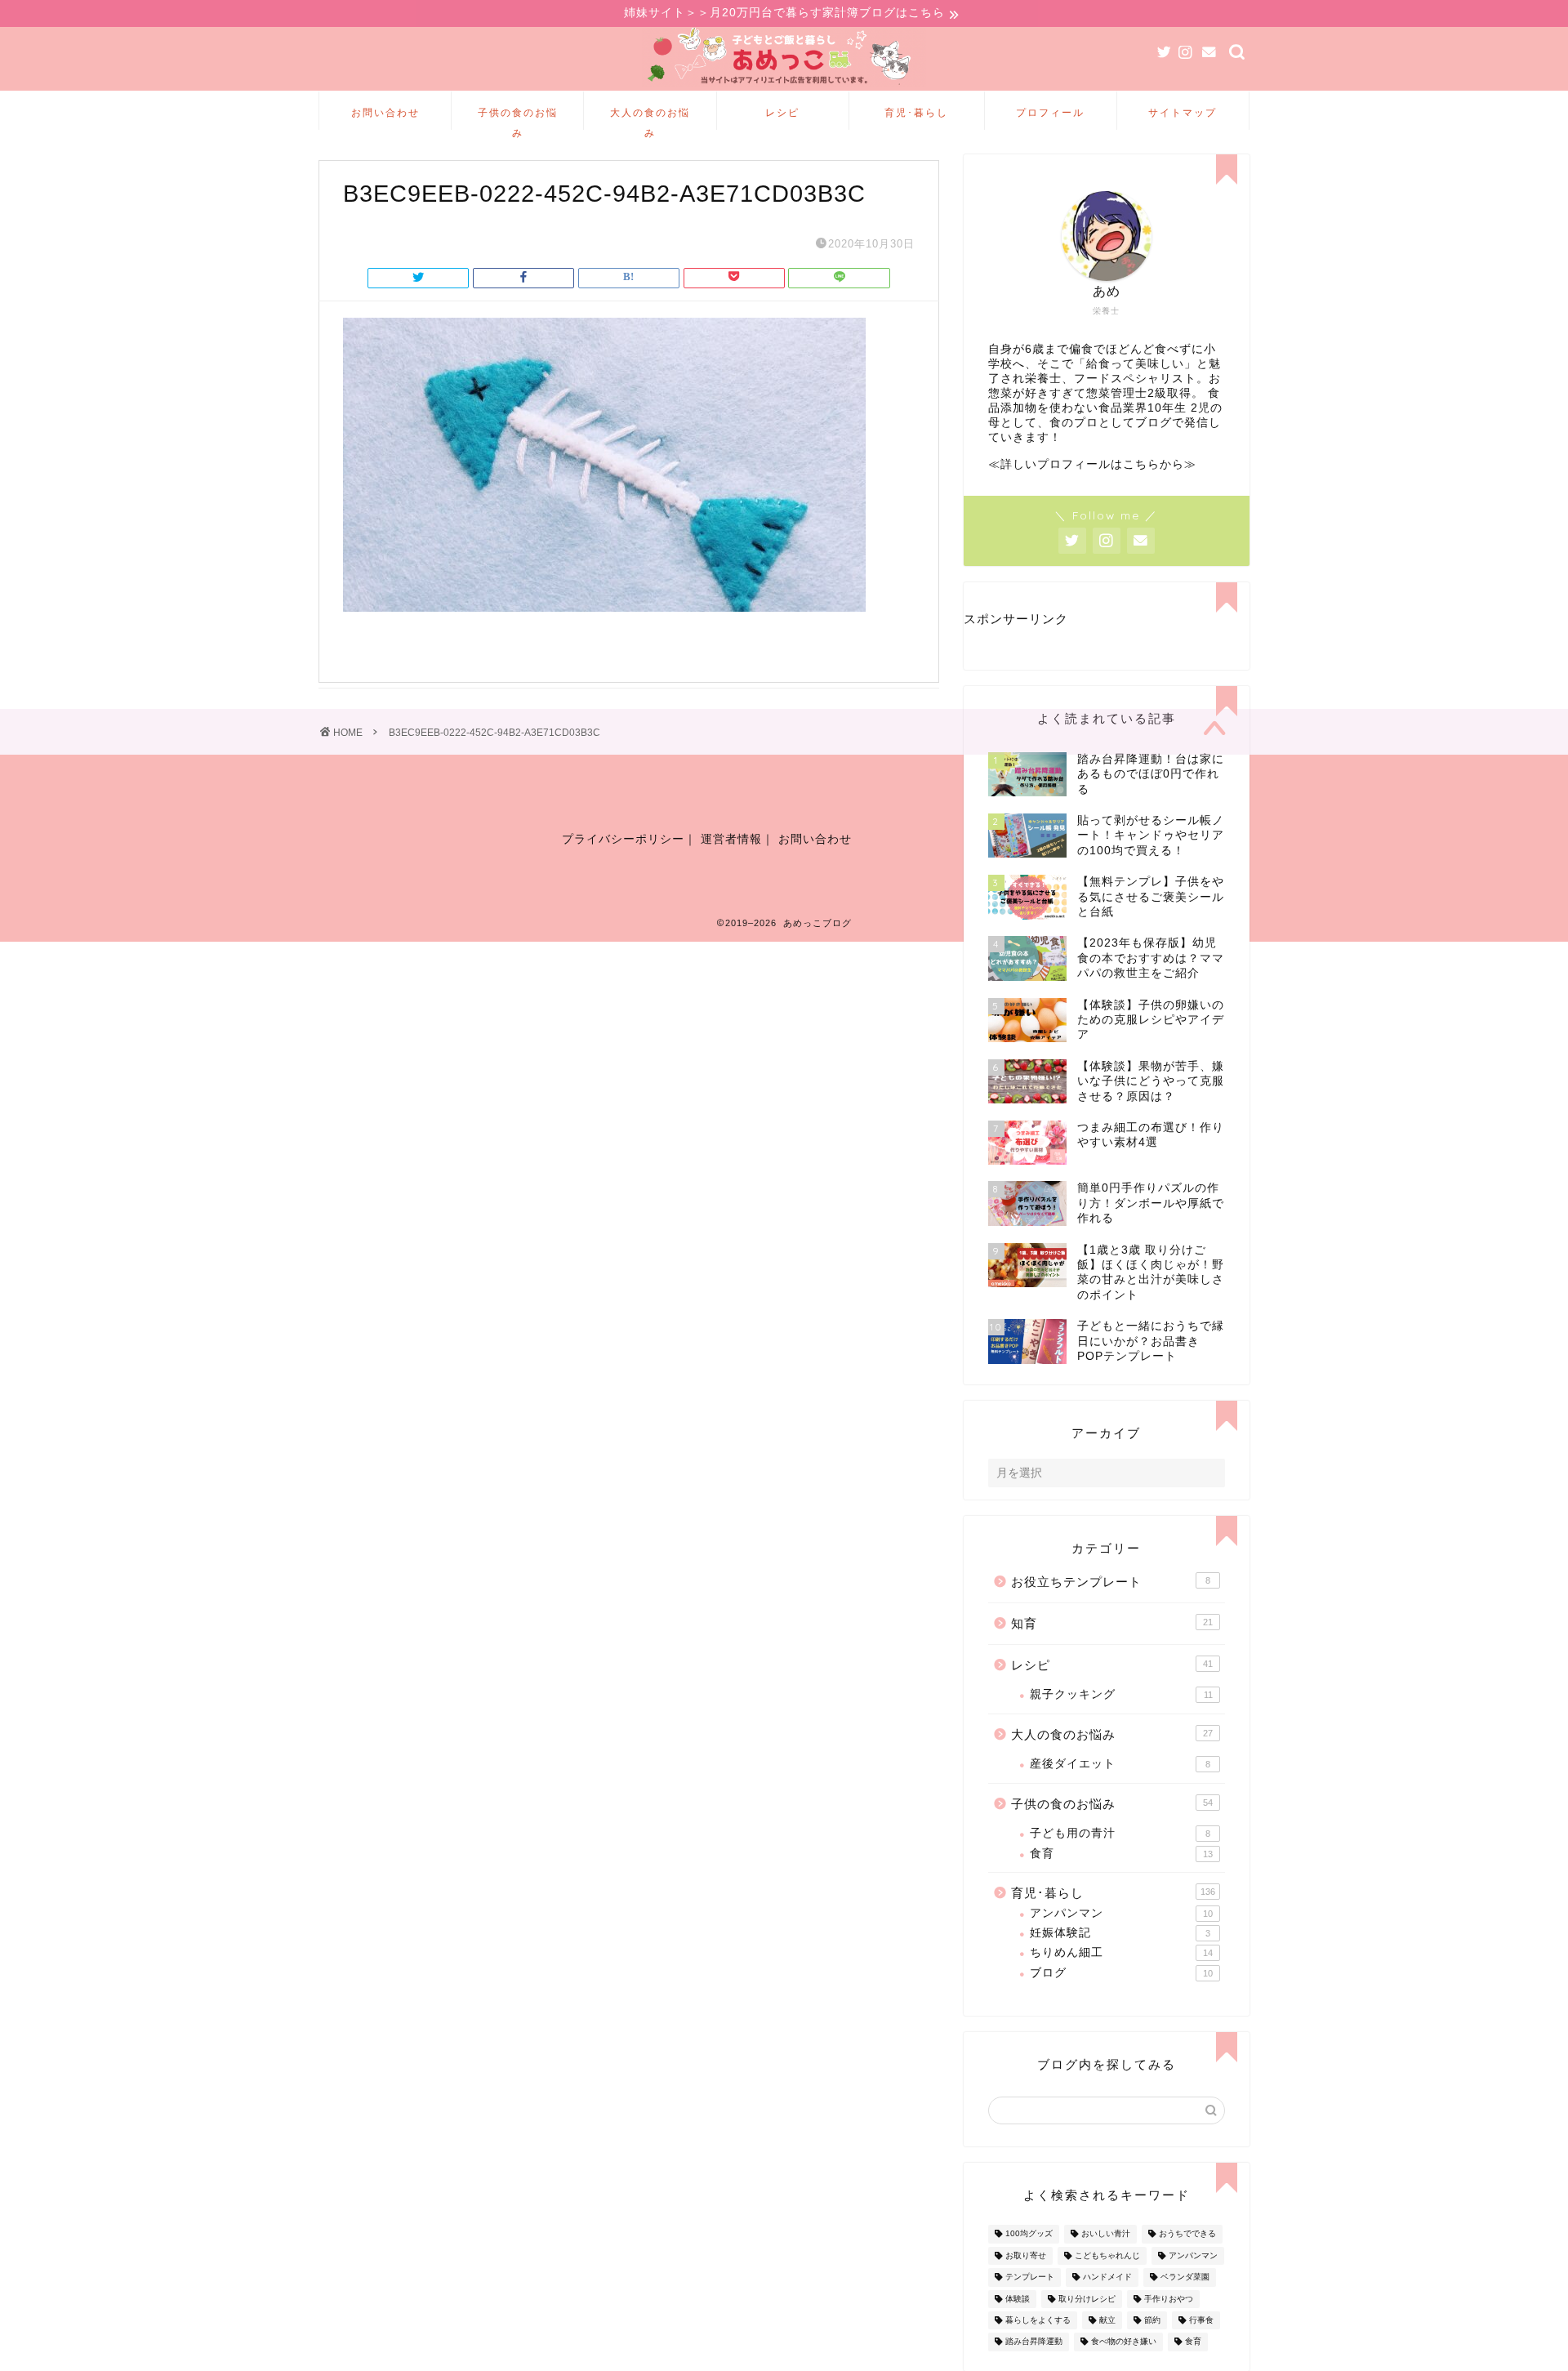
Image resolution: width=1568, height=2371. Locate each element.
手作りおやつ (1169, 2299)
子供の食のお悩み (518, 118)
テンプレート (1030, 2277)
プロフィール (1050, 112)
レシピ (782, 112)
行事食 (1201, 2320)
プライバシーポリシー (623, 839)
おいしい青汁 (1106, 2234)
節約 (1152, 2320)
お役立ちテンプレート (1111, 1582)
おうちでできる (1187, 2234)
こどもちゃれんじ (1107, 2255)
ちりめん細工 (1121, 1952)
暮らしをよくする (1038, 2320)
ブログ (1121, 1973)
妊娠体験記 (1120, 1933)
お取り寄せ (1026, 2255)
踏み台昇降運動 (1034, 2342)
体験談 (1018, 2299)
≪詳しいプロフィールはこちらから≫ (1092, 464)
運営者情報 (731, 839)
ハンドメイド (1107, 2277)
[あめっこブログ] (784, 86)
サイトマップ (1183, 112)
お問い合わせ (385, 112)
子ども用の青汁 (1120, 1833)
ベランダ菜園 (1185, 2277)
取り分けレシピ (1087, 2299)
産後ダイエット (1120, 1764)
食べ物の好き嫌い (1124, 2342)
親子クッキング (1121, 1694)
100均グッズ (1029, 2234)
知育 (1112, 1623)
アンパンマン (1121, 1913)
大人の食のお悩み (650, 118)
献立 (1107, 2320)
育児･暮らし (916, 112)
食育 (1121, 1854)
